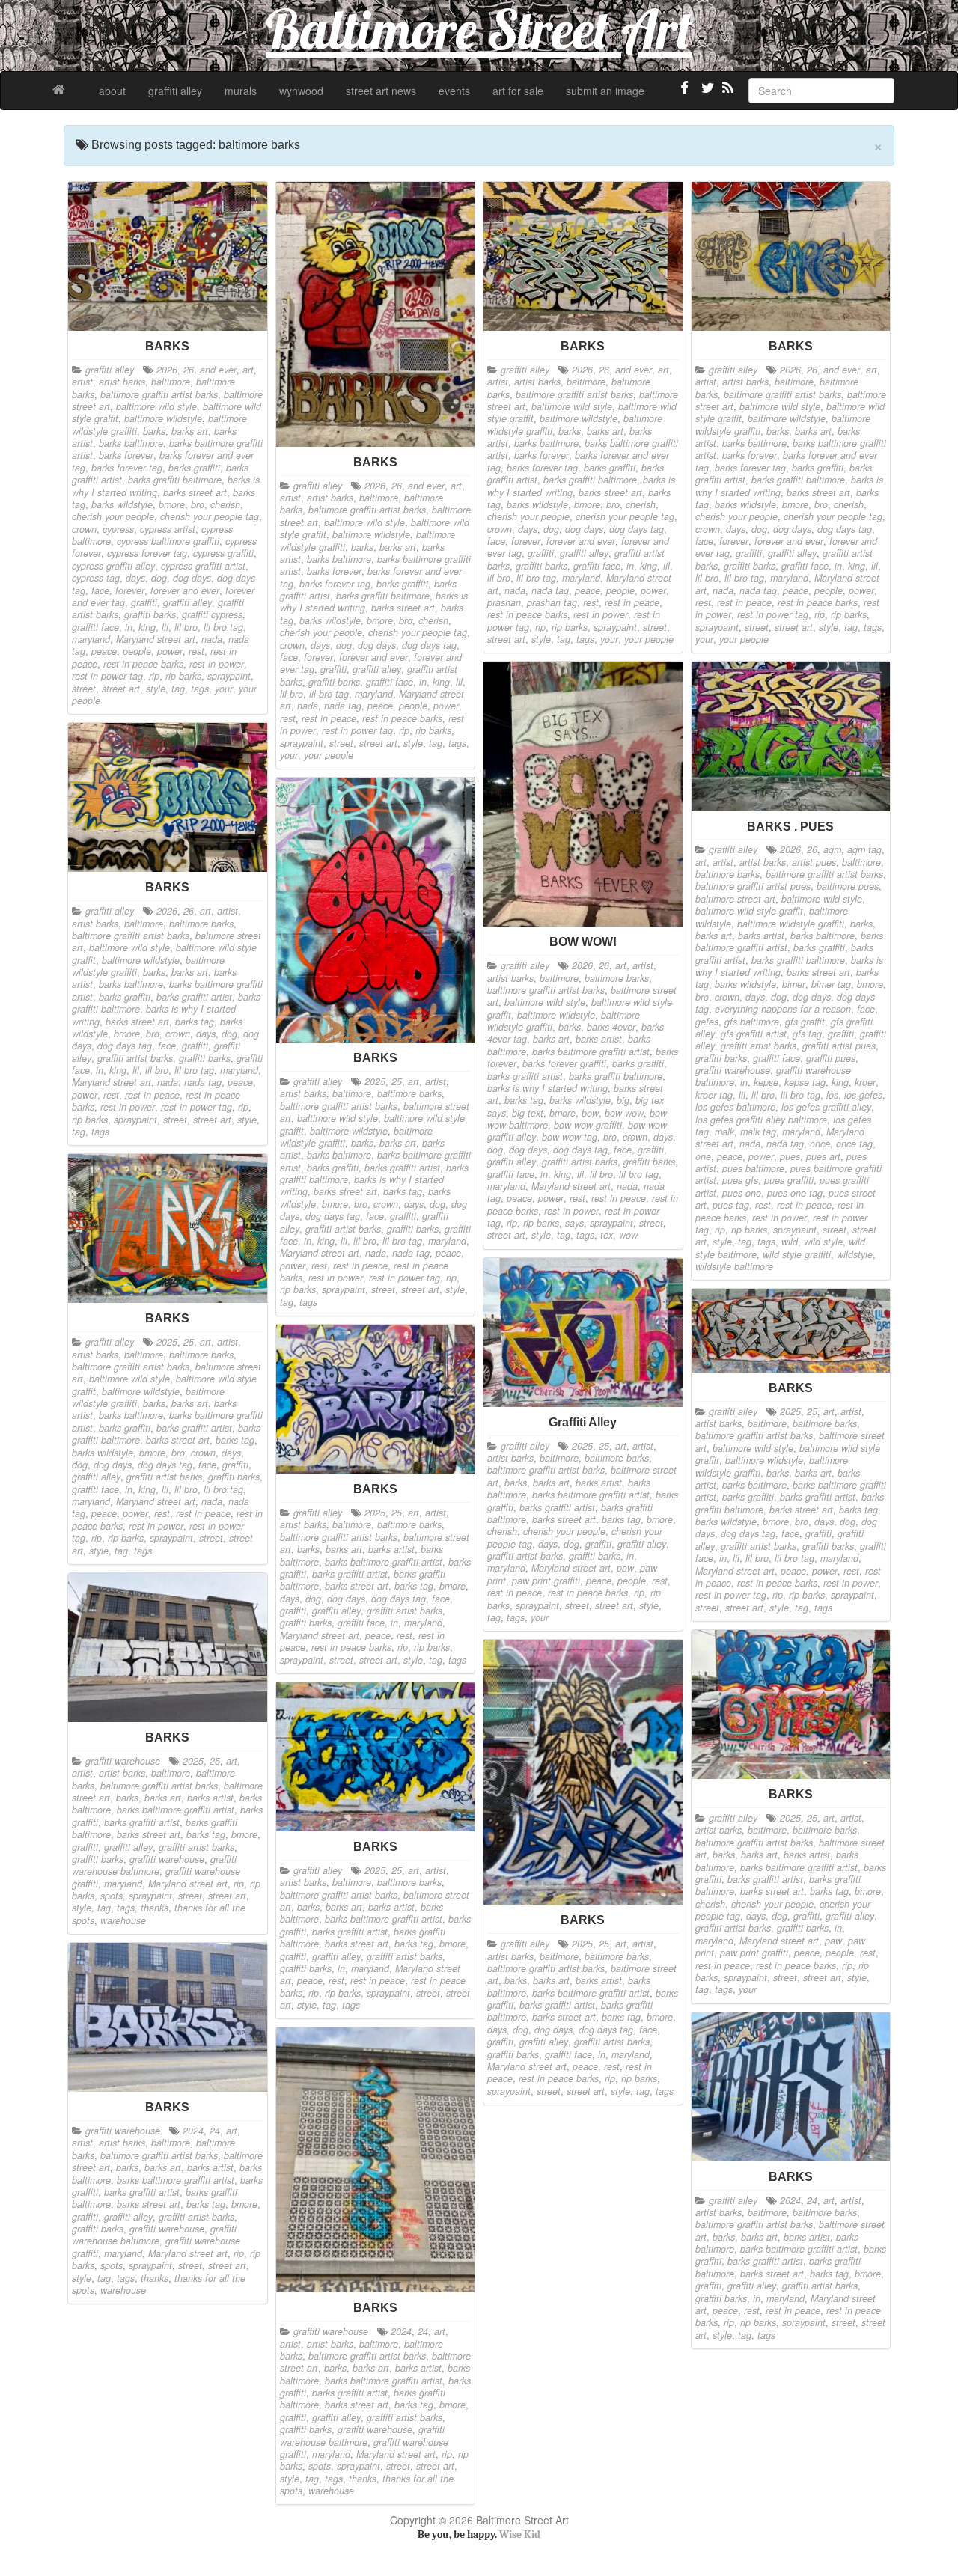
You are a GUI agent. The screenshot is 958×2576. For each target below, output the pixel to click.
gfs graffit (805, 1022)
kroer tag (714, 1095)
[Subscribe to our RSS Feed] (727, 94)
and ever (218, 370)
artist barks (122, 382)
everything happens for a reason (783, 1009)
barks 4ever (611, 1027)
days (135, 578)
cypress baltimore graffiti (168, 541)
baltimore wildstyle (163, 418)
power (170, 651)
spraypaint (229, 676)
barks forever (126, 455)
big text (528, 1113)
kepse (766, 1082)
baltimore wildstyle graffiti (791, 924)
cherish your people (113, 516)
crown (84, 529)
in (129, 627)
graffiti (144, 602)
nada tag (343, 706)
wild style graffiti (797, 1254)
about (112, 91)
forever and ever (185, 590)
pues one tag (795, 1193)
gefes (707, 1022)
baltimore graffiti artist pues (753, 886)
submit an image (605, 91)
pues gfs (740, 1180)
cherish (225, 504)
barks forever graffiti (564, 1063)
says (574, 1223)
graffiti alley (175, 91)
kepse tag (805, 1082)
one (703, 1156)
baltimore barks (617, 978)
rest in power (217, 664)
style (156, 689)
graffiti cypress (212, 614)
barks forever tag (127, 468)
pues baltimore (753, 1168)
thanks (155, 1908)
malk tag (758, 1132)
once (820, 1144)
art (248, 370)
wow (628, 1235)
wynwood (301, 91)
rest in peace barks (143, 664)
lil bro (186, 627)
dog (159, 578)
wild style (823, 1242)
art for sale (518, 91)
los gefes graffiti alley (826, 1107)
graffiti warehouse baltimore (154, 1865)
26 (189, 370)
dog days (192, 578)
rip (154, 676)
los (832, 1095)
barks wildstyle (122, 504)
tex (607, 1235)
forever (130, 590)
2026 (167, 370)
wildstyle (855, 1254)
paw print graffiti (546, 1581)
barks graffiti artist (525, 1076)
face (100, 590)
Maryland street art (156, 639)
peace (104, 651)
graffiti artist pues (839, 1046)
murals (241, 91)
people (137, 651)
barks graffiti (194, 468)
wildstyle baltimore (734, 1266)
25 (397, 1081)
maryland (91, 639)
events (454, 91)
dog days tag (429, 645)
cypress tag (96, 578)
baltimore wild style (156, 406)
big (623, 1100)
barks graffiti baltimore (175, 480)
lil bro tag (223, 627)
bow (590, 1113)
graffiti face (95, 627)
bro (198, 504)
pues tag (731, 1205)
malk (724, 1132)
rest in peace (329, 718)
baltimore (171, 382)
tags (200, 689)
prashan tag (552, 602)
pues (790, 1156)
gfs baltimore (752, 1022)
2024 (193, 2131)
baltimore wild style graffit (749, 911)
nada (212, 639)
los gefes (863, 1095)
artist (82, 382)
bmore (172, 504)
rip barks (183, 676)
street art (121, 689)
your (224, 689)
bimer (794, 984)
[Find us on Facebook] (685, 94)
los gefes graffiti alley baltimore (761, 1120)
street (84, 689)
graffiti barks (150, 614)
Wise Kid (520, 2534)
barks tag (524, 1100)
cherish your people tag (210, 516)
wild (790, 1242)
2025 (375, 1081)
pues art (823, 1156)
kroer (865, 1082)
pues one (742, 1193)
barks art (190, 431)
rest (196, 651)
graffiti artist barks (580, 1162)
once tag (854, 1144)
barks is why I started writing (547, 1088)
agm (832, 849)
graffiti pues (831, 1058)
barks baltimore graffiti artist (591, 1052)
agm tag (864, 849)
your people (329, 755)
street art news (381, 91)
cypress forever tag (147, 553)
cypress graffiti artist (203, 566)
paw (625, 1568)
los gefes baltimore (735, 1107)
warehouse (123, 1920)
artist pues (814, 862)
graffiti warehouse (733, 1070)
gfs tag (807, 1034)
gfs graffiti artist (754, 1034)
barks (154, 431)
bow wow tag (570, 1137)
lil (165, 627)
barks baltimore (131, 443)
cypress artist (168, 529)
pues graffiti (789, 1180)
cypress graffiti (223, 553)
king (147, 627)
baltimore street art (735, 899)
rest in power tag (107, 676)
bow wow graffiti (588, 1125)
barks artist (599, 1039)
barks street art (195, 492)
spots (112, 1896)
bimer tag (831, 984)
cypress (118, 529)
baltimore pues (848, 886)
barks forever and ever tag (163, 461)
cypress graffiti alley (113, 566)
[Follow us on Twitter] (706, 94)
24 (215, 2131)
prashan (504, 602)
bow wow (624, 1113)
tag (178, 689)
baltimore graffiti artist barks (159, 394)
